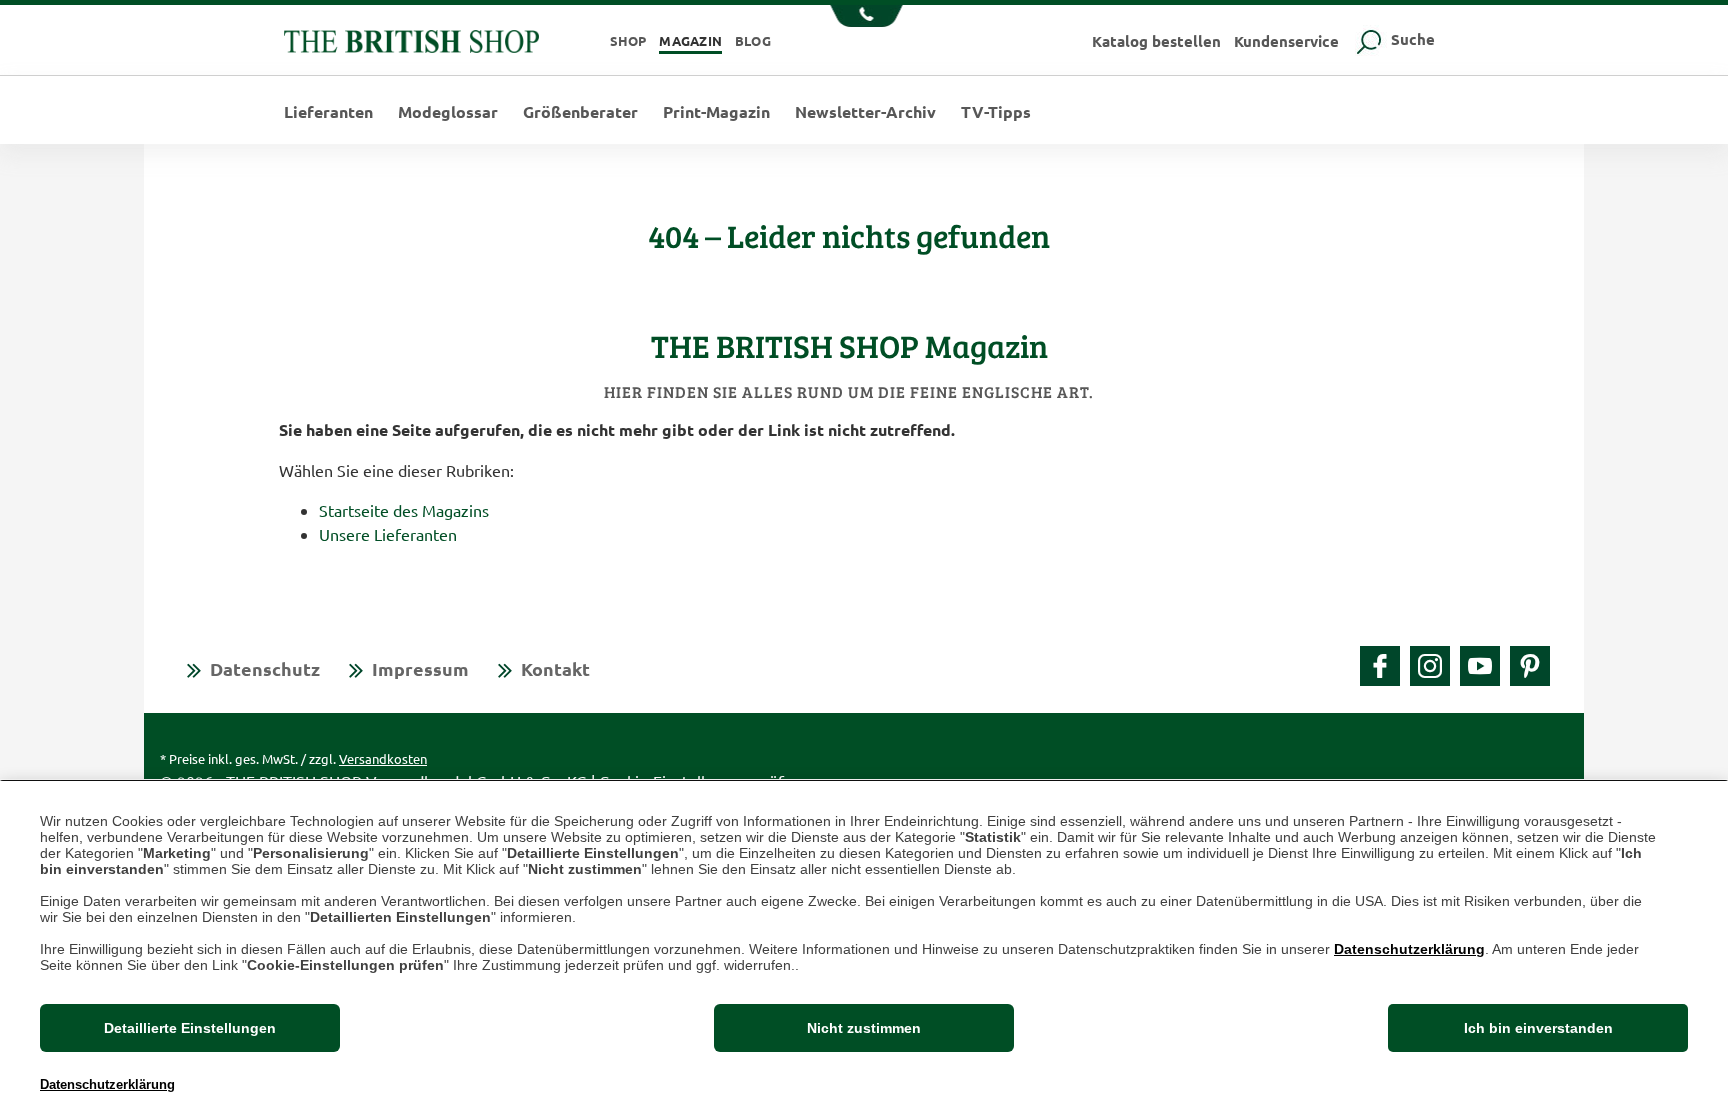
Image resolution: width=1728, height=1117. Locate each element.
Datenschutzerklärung (1409, 949)
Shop (628, 40)
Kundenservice (1286, 41)
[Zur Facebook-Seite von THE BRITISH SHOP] (1380, 666)
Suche (1411, 39)
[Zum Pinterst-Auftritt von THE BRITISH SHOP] (1530, 666)
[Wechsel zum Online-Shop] (411, 38)
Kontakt (555, 668)
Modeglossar (448, 112)
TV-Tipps (996, 112)
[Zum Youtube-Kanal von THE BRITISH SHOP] (1480, 666)
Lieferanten (328, 112)
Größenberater (580, 112)
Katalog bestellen (1156, 41)
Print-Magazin (716, 112)
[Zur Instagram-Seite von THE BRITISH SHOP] (1430, 666)
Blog (753, 40)
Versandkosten (383, 758)
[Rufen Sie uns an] (864, 18)
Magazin (690, 40)
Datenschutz (265, 668)
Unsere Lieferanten (388, 534)
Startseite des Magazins (404, 510)
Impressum (420, 668)
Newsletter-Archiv (865, 112)
